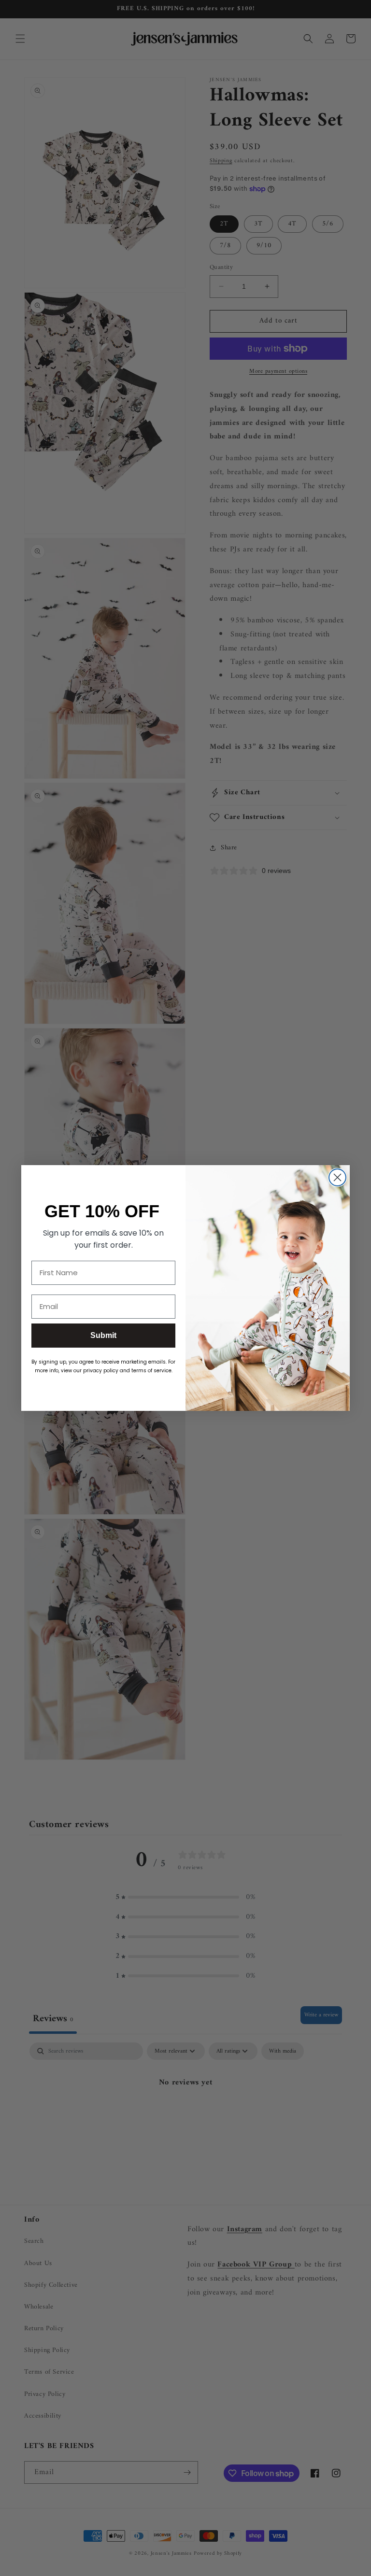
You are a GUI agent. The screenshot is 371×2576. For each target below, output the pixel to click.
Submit (103, 1335)
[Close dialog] (337, 1177)
